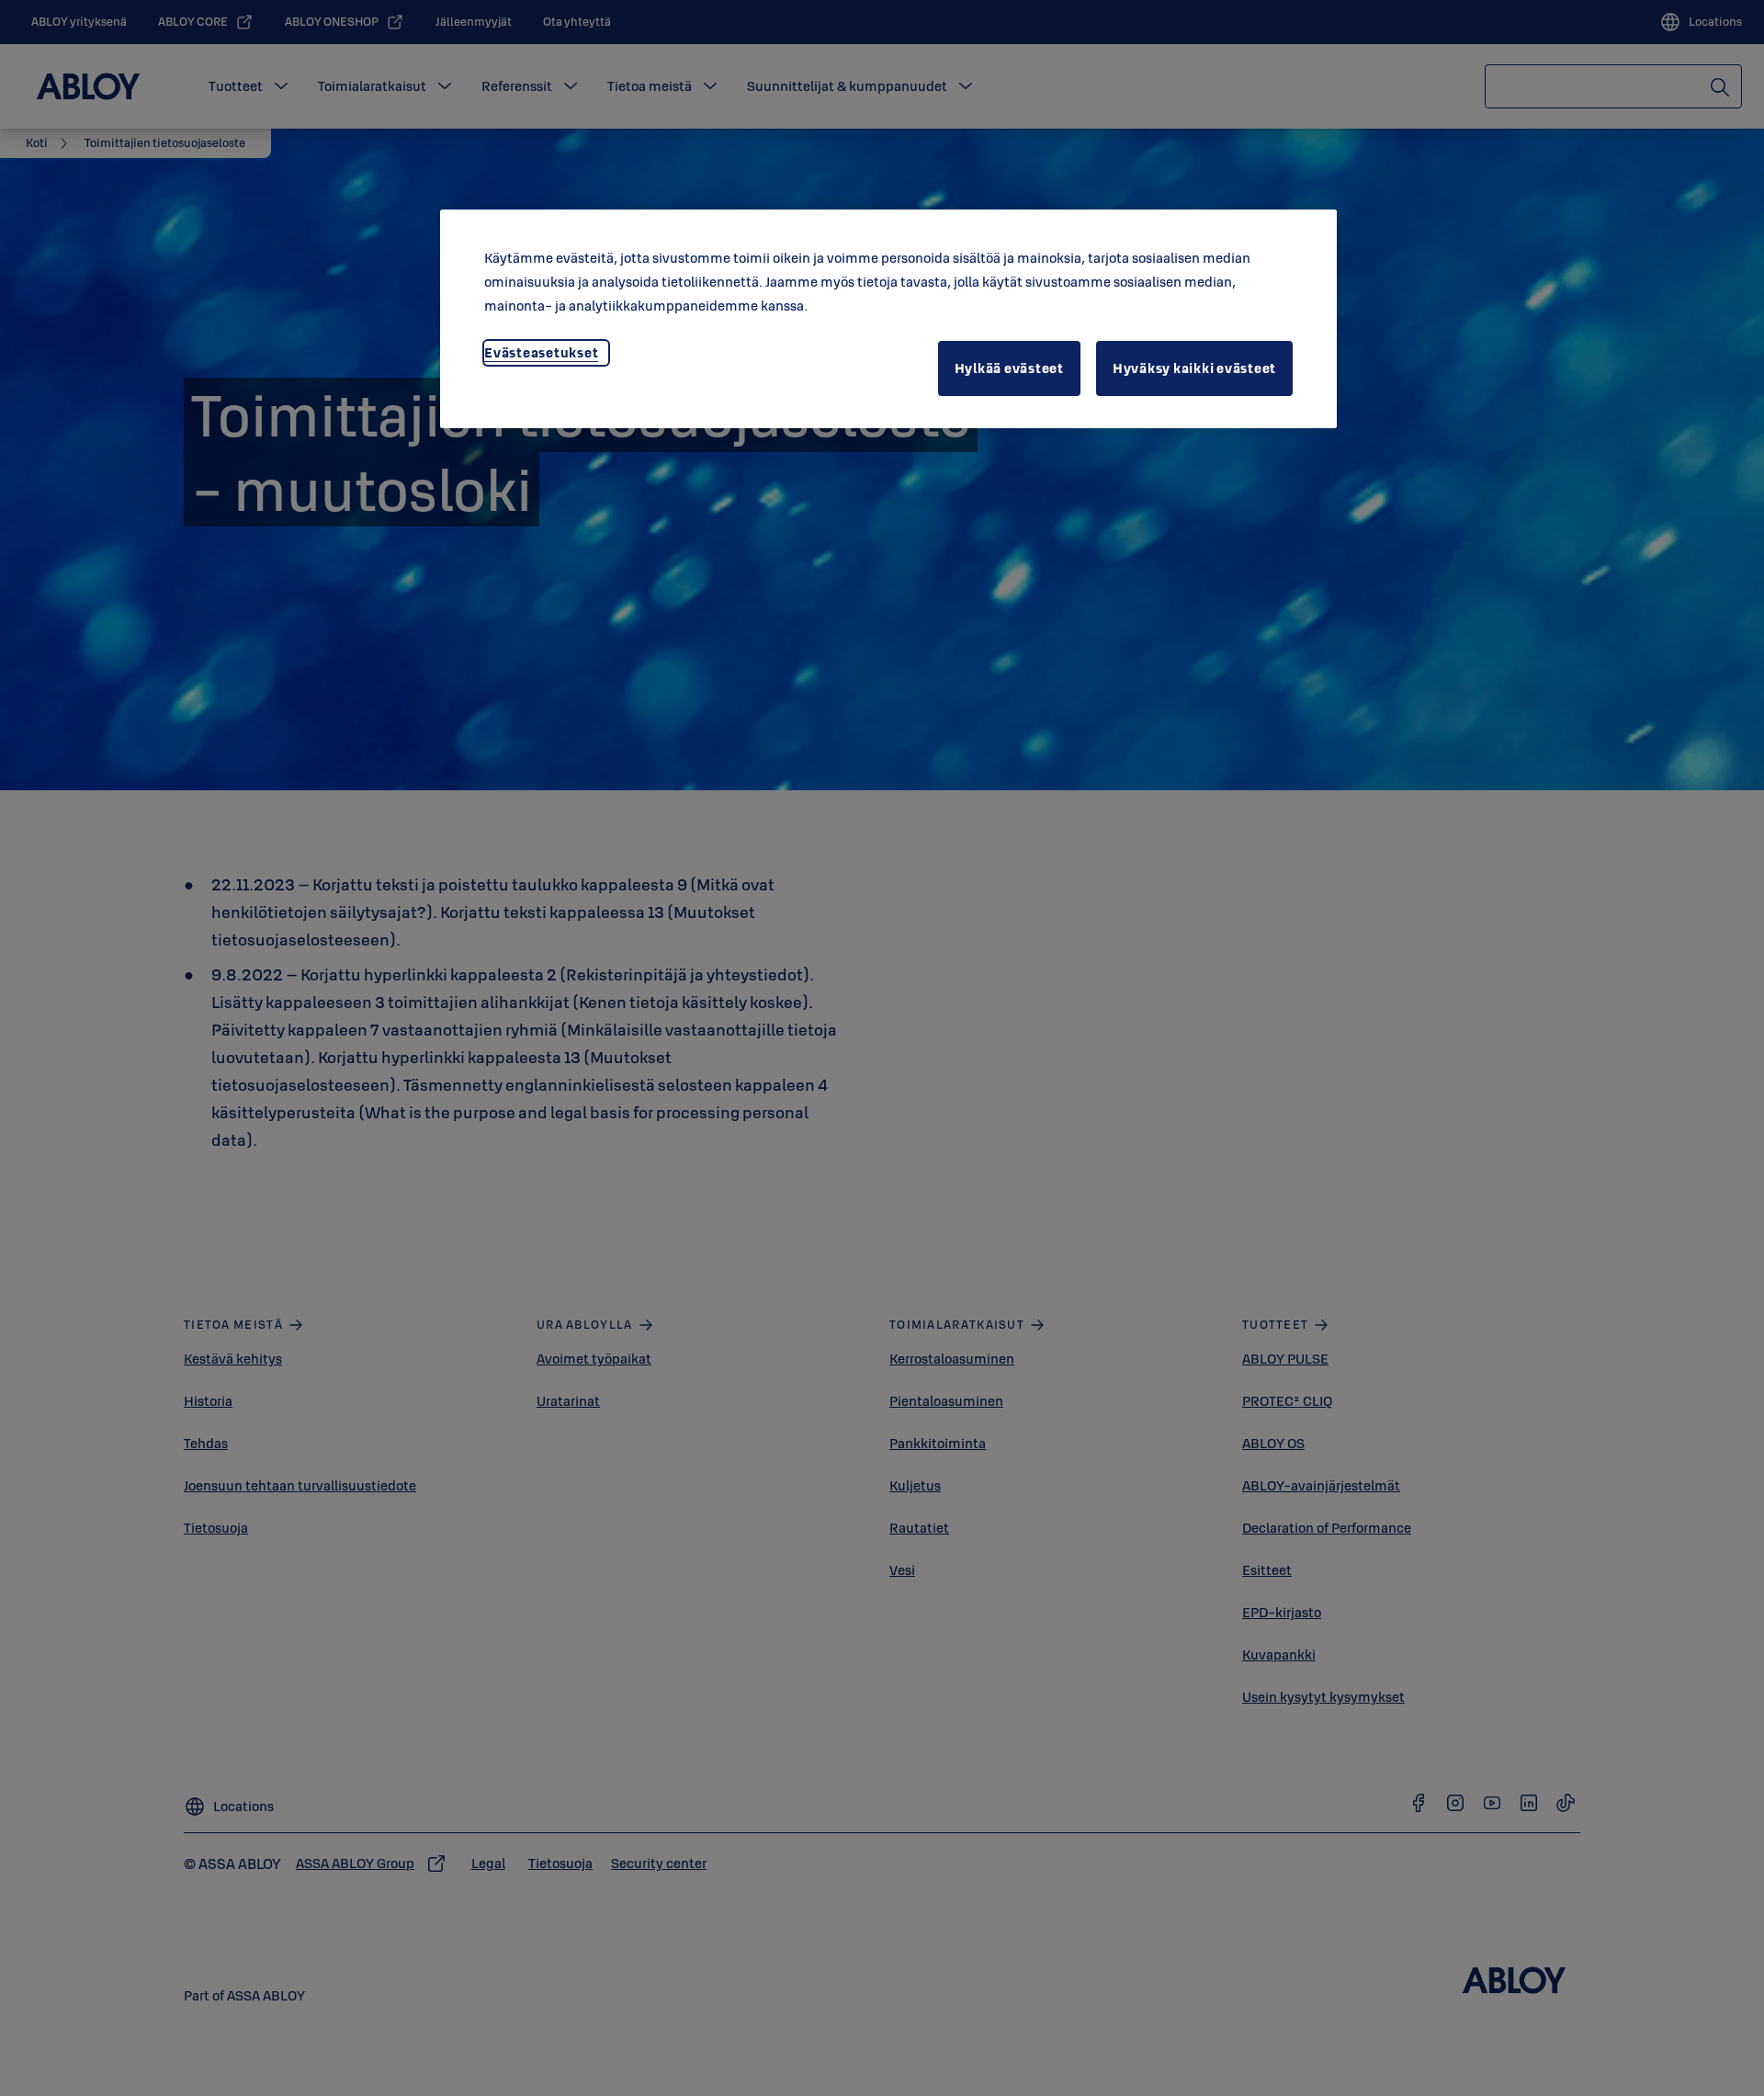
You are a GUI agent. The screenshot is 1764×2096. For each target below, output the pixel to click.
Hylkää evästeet (1009, 368)
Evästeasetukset (541, 352)
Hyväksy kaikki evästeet (1194, 368)
